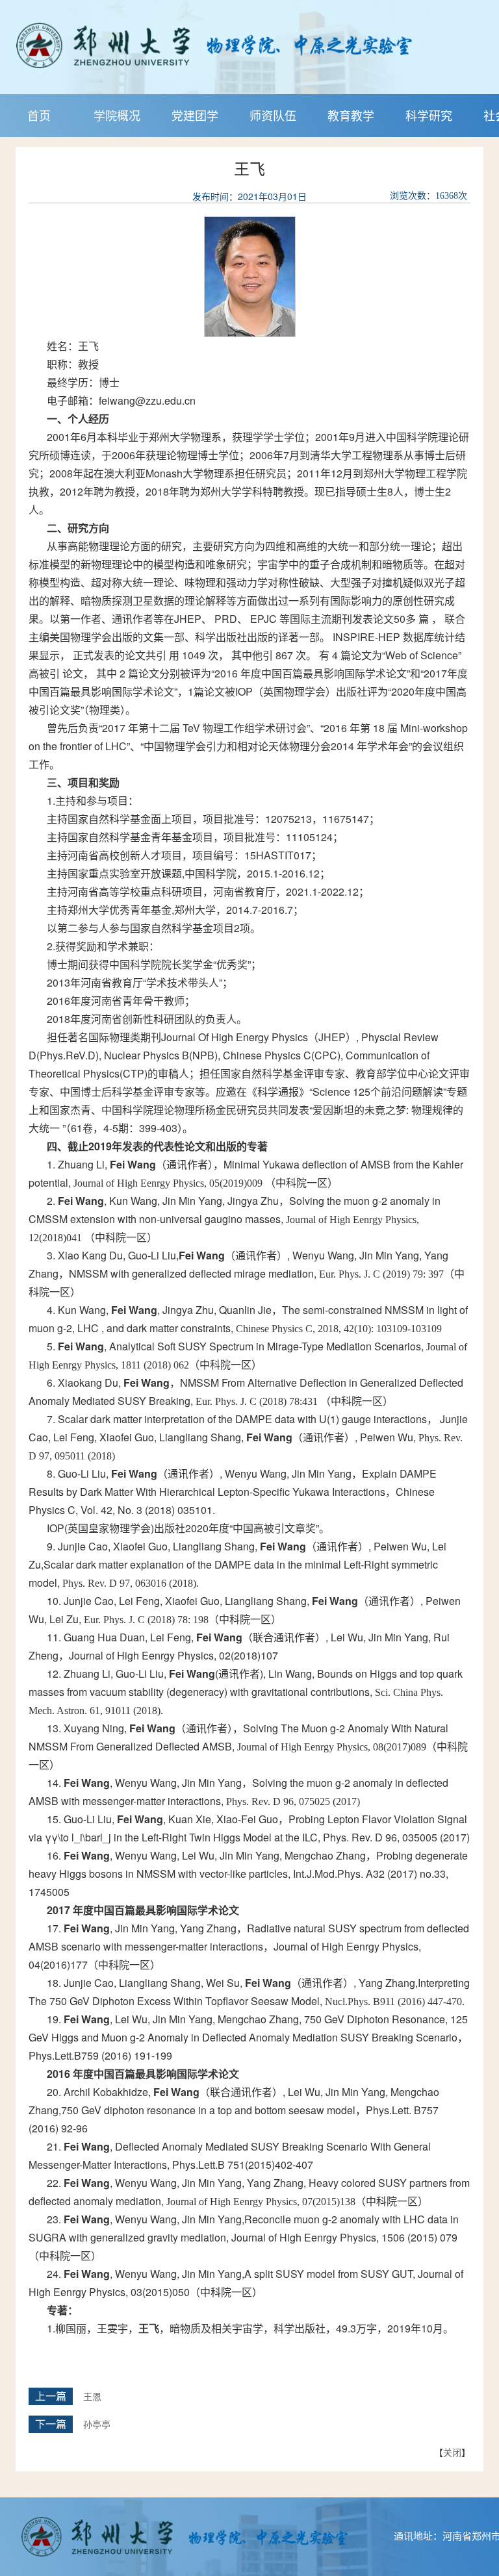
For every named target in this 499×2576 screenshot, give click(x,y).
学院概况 (117, 115)
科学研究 (429, 115)
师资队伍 (273, 115)
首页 (39, 115)
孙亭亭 (97, 2425)
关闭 (452, 2452)
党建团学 (195, 115)
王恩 (92, 2397)
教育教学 (351, 115)
